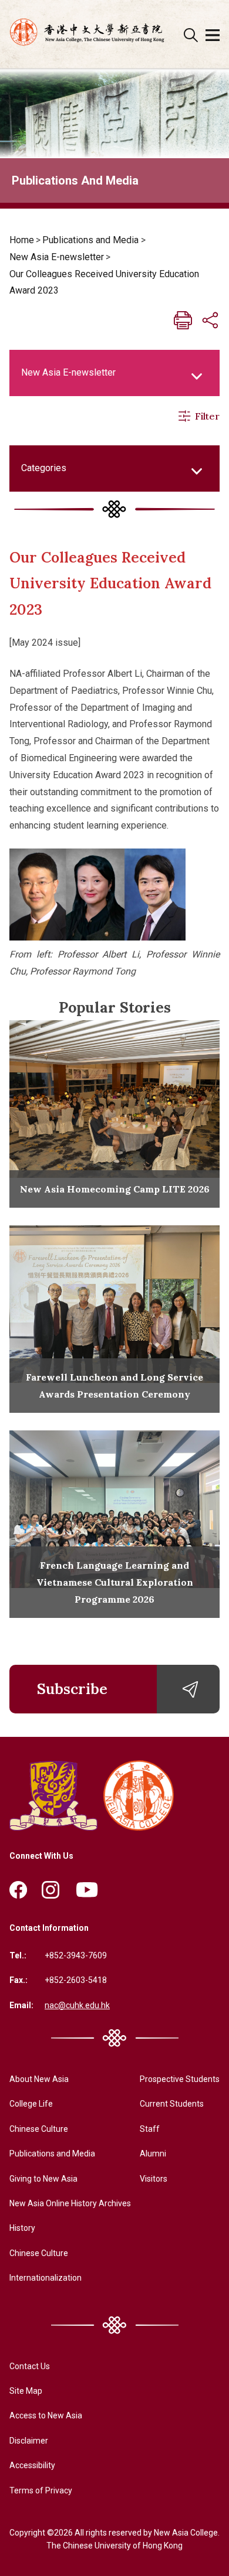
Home (22, 240)
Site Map (26, 2391)
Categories (44, 468)
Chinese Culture (39, 2129)
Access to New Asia (46, 2415)
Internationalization (46, 2278)
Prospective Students (180, 2079)
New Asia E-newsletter (57, 257)
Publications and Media (90, 240)
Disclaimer (29, 2441)
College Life (31, 2104)
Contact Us (30, 2366)
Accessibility (32, 2465)
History (22, 2228)
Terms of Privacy (41, 2490)
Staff (150, 2129)
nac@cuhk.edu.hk (77, 2005)
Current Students (172, 2104)
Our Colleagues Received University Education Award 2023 (104, 282)
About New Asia (39, 2079)
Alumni (153, 2154)
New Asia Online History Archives (70, 2203)
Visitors (154, 2179)
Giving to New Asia (43, 2179)
